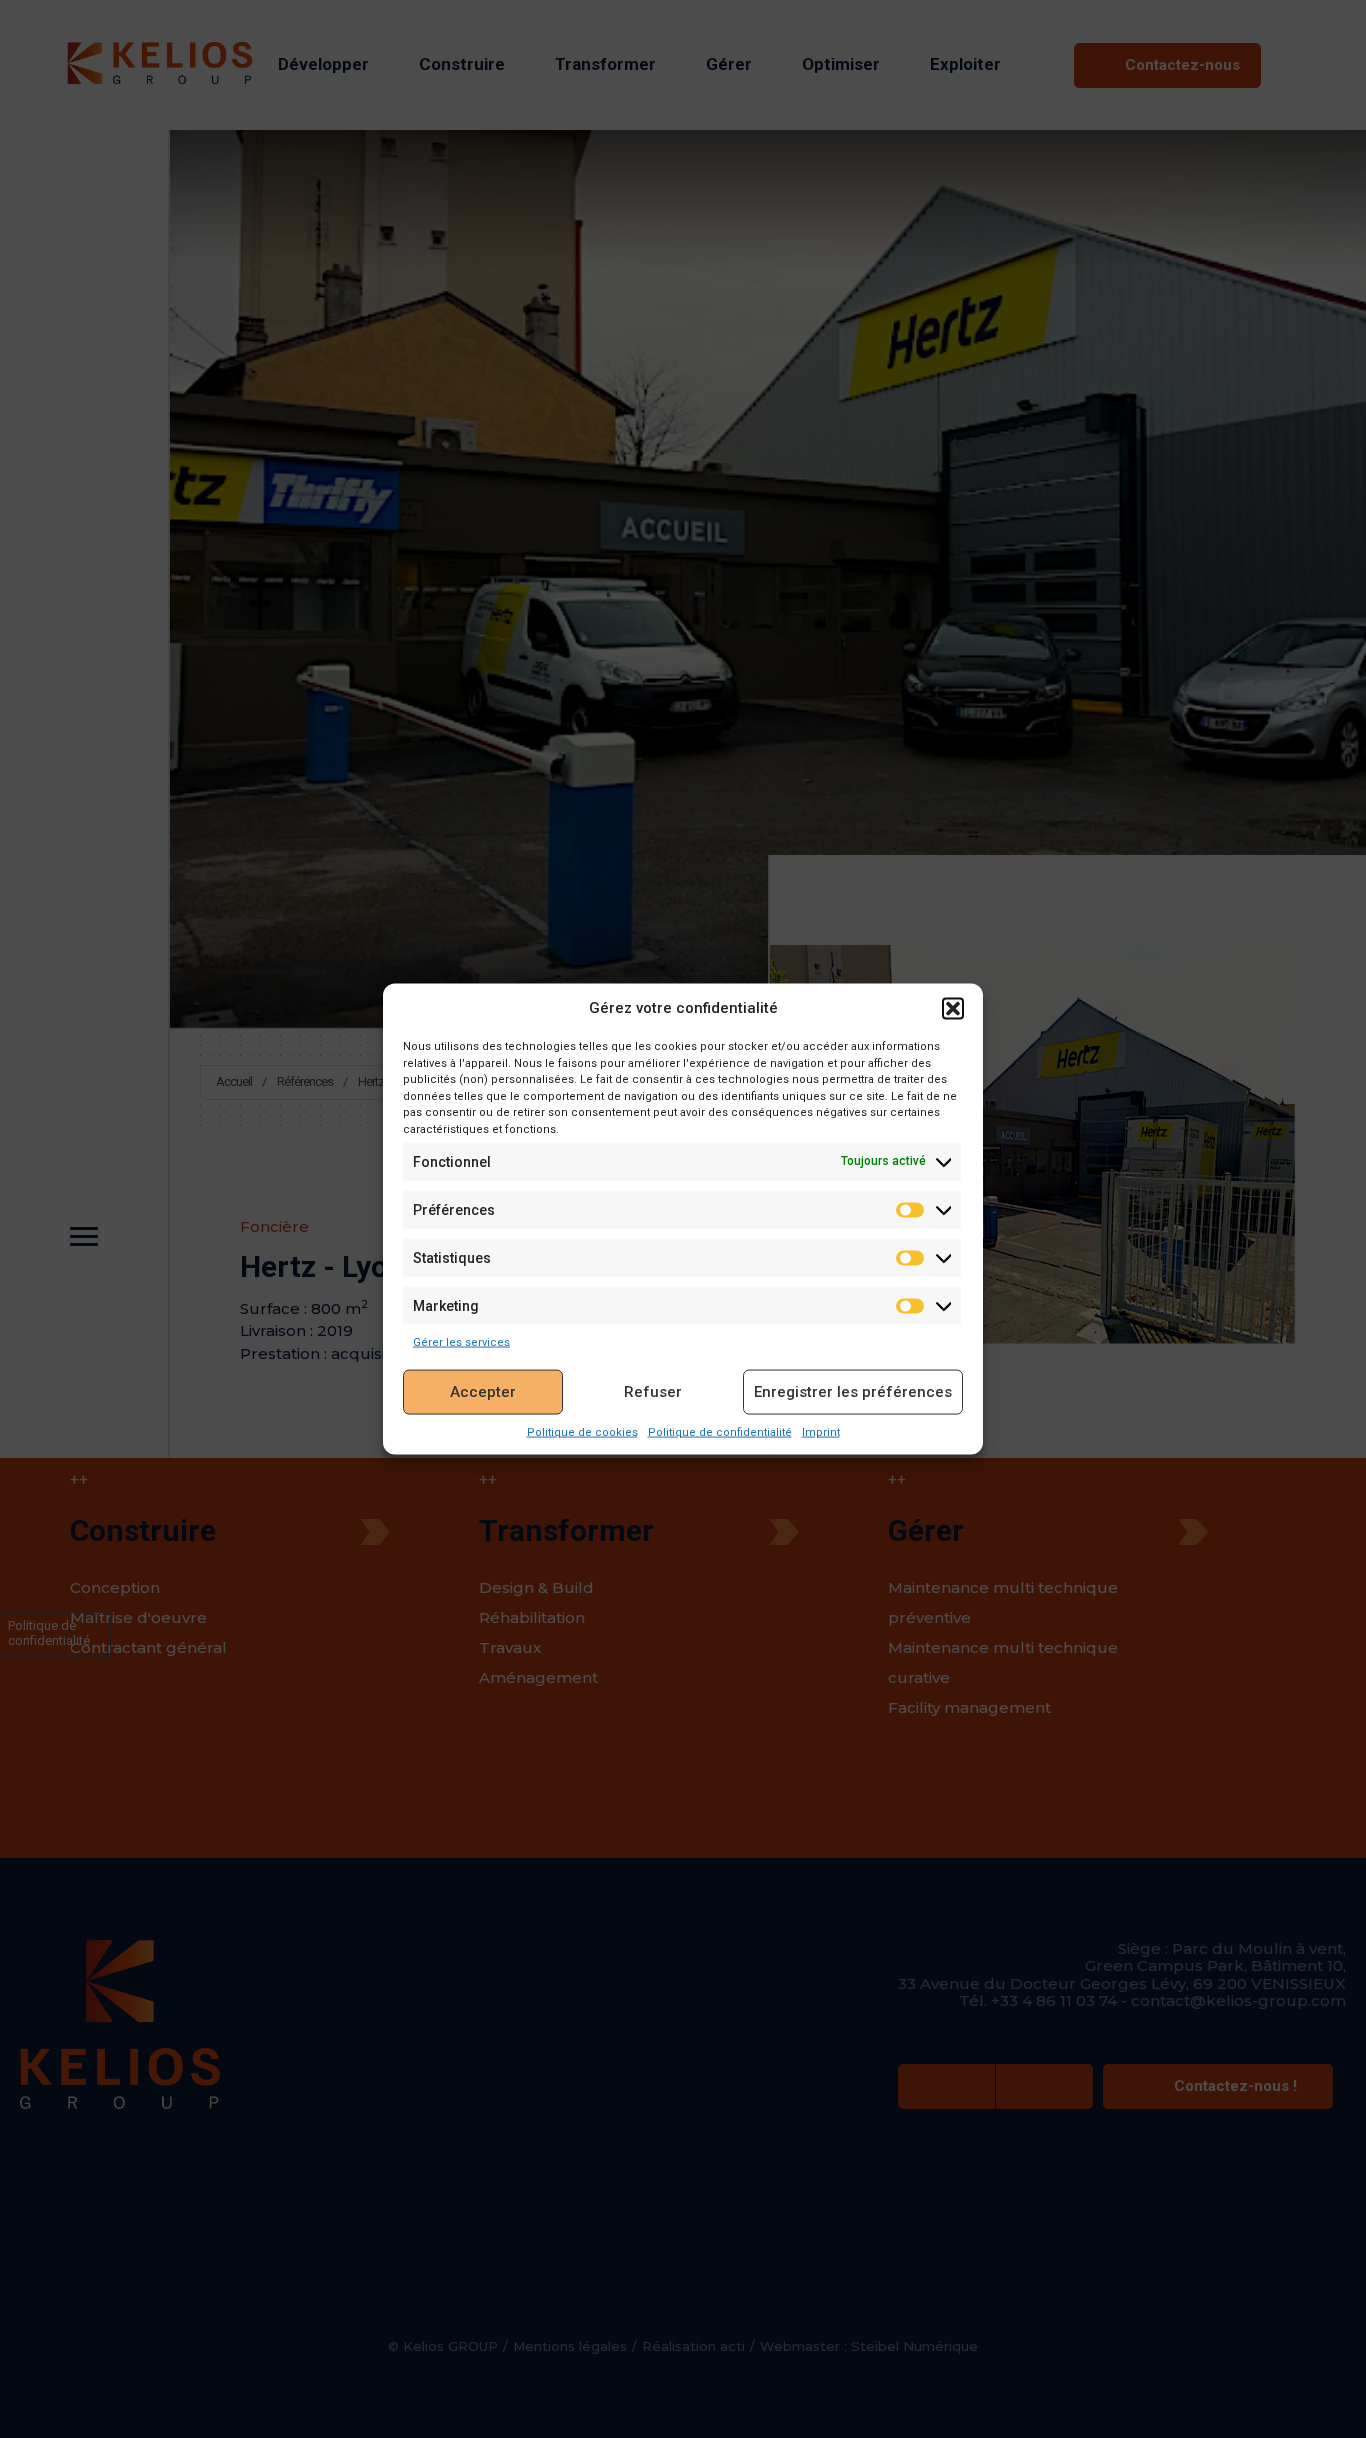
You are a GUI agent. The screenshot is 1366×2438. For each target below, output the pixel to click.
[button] (953, 1009)
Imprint (821, 1432)
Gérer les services (461, 1342)
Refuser (653, 1392)
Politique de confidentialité (720, 1432)
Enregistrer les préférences (853, 1392)
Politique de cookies (582, 1432)
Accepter (483, 1392)
